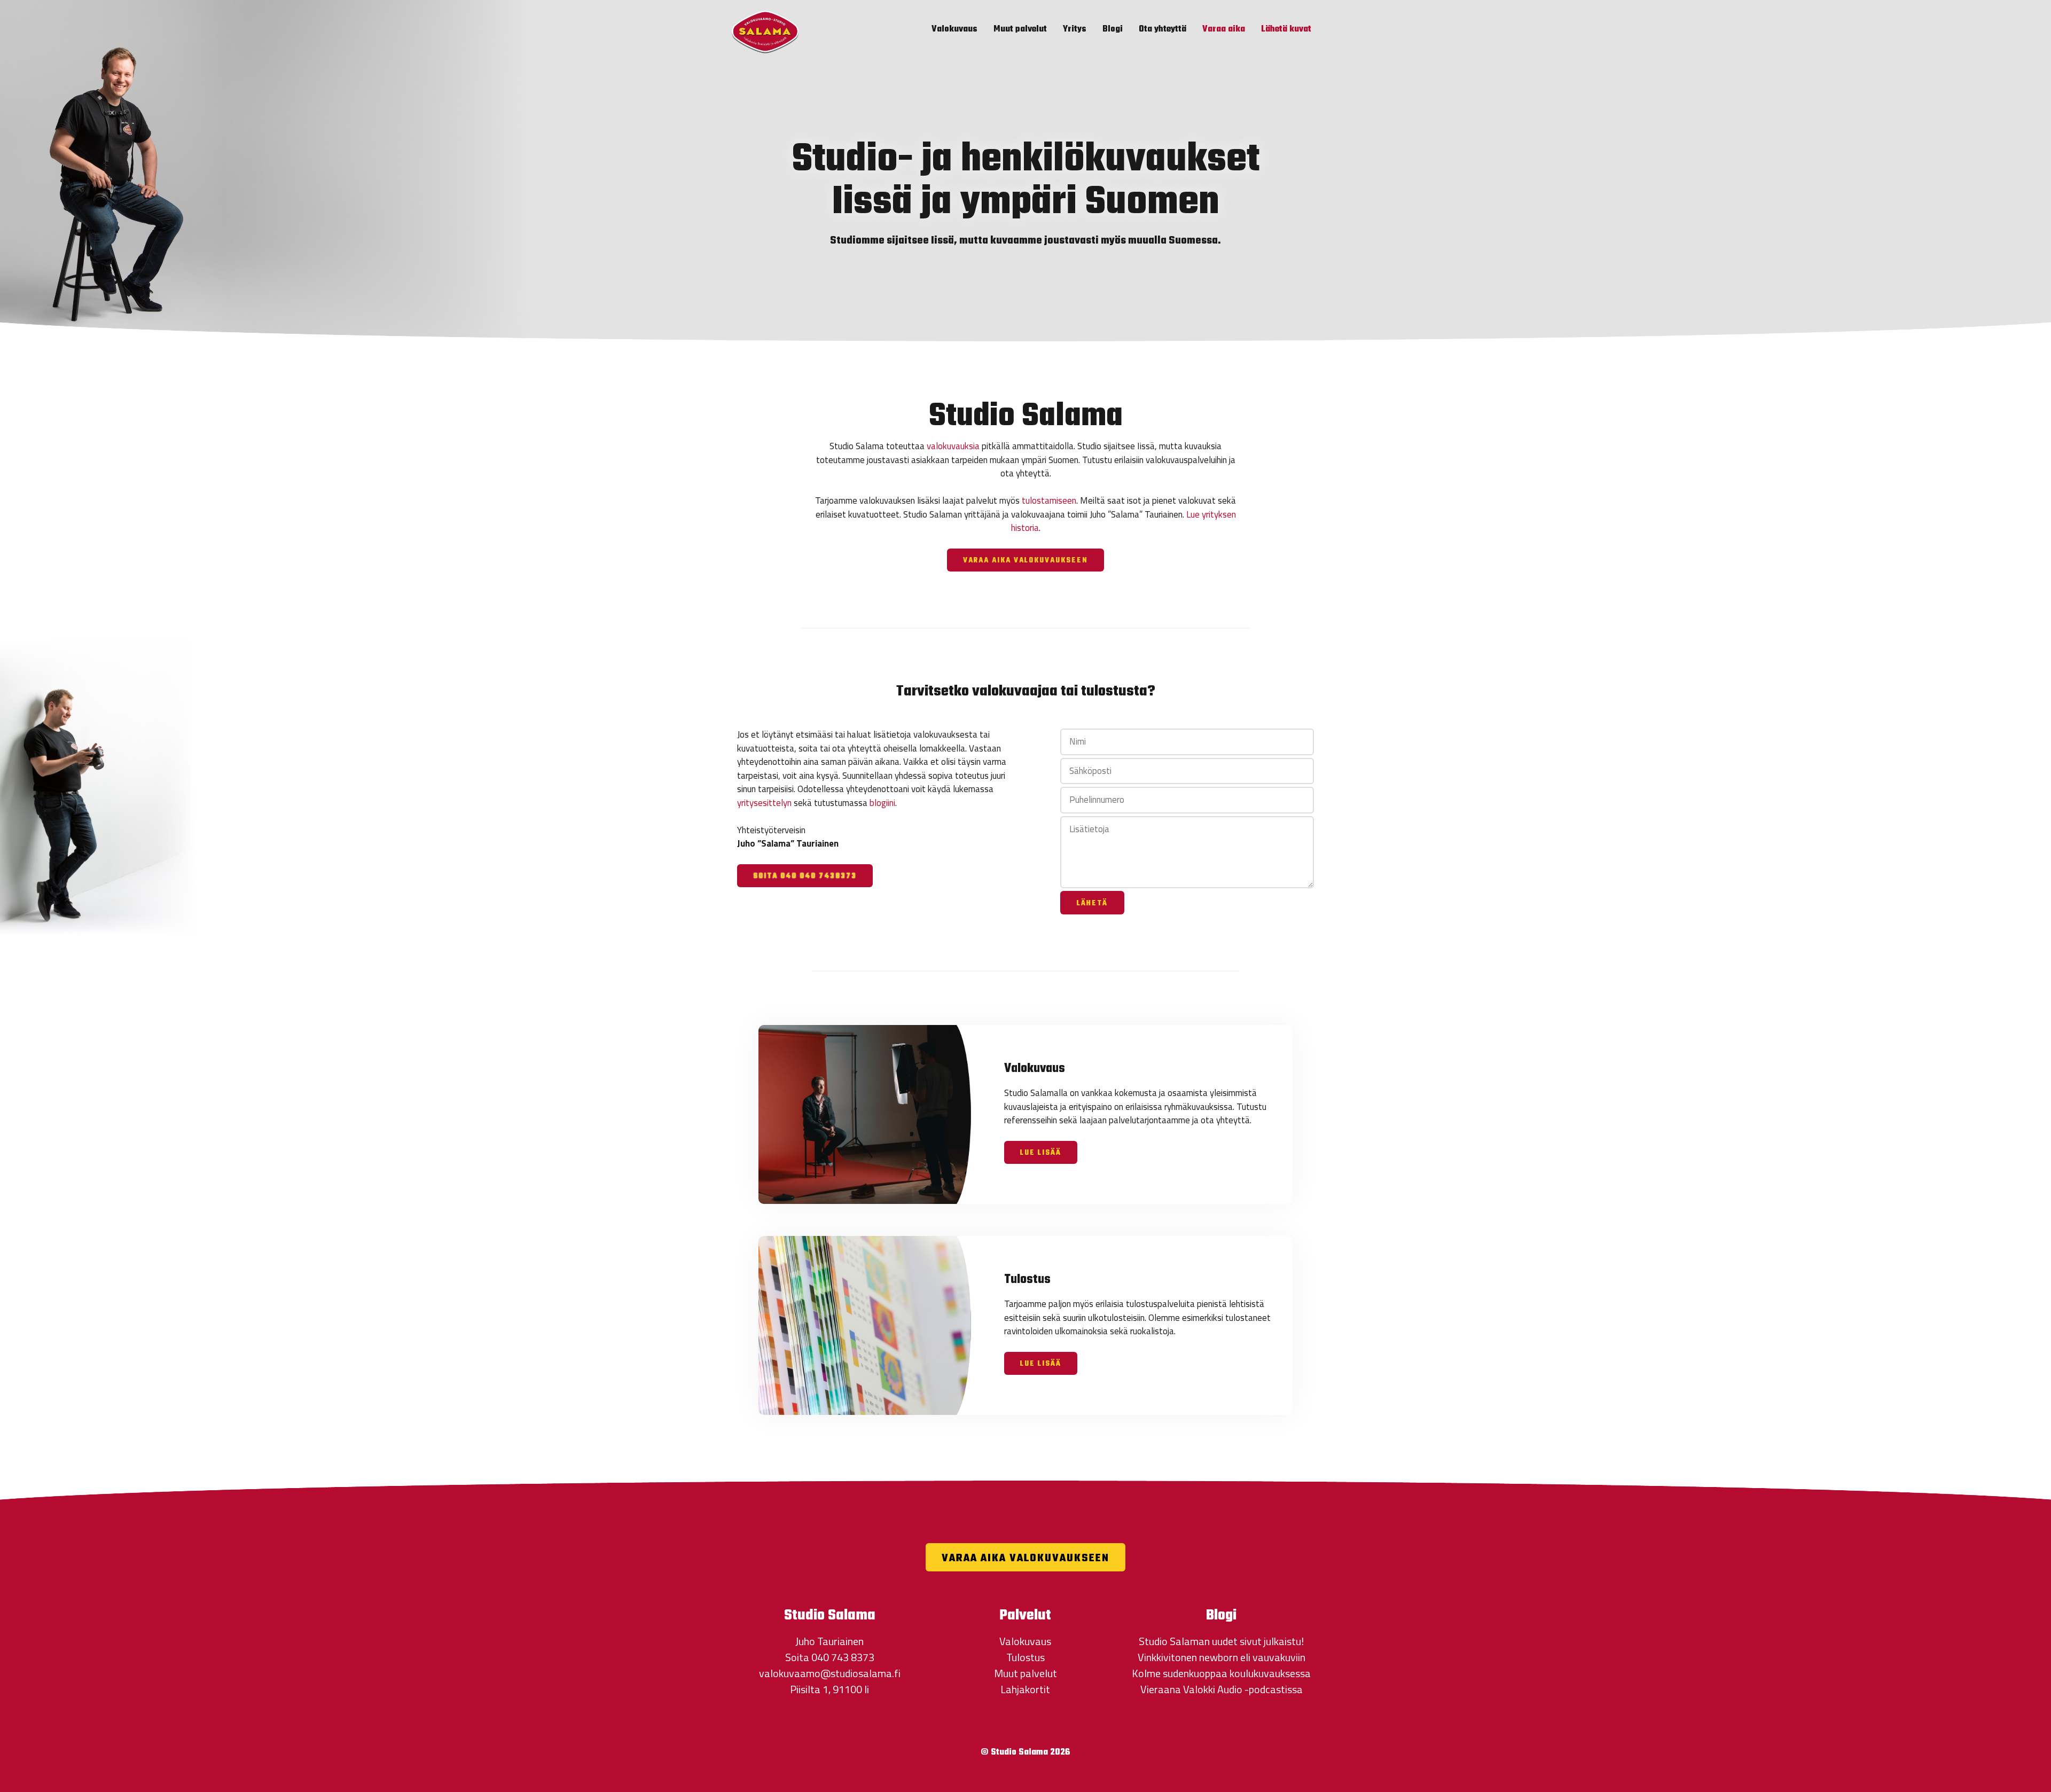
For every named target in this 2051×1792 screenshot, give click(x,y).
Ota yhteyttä (1163, 29)
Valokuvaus (954, 29)
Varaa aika (1224, 29)
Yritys (1075, 29)
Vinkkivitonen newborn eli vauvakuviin (1222, 1657)
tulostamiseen (1049, 500)
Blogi (1113, 29)
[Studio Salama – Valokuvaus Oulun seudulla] (765, 31)
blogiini (882, 803)
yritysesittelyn (764, 803)
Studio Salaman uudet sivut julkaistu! (1221, 1641)
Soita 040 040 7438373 (805, 876)
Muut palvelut (1020, 29)
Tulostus (1025, 1657)
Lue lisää (1041, 1153)
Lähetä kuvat (1286, 29)
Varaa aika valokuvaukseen (1025, 561)
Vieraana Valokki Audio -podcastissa (1222, 1689)
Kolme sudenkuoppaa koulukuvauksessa (1221, 1673)
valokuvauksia (953, 446)
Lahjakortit (1025, 1689)
